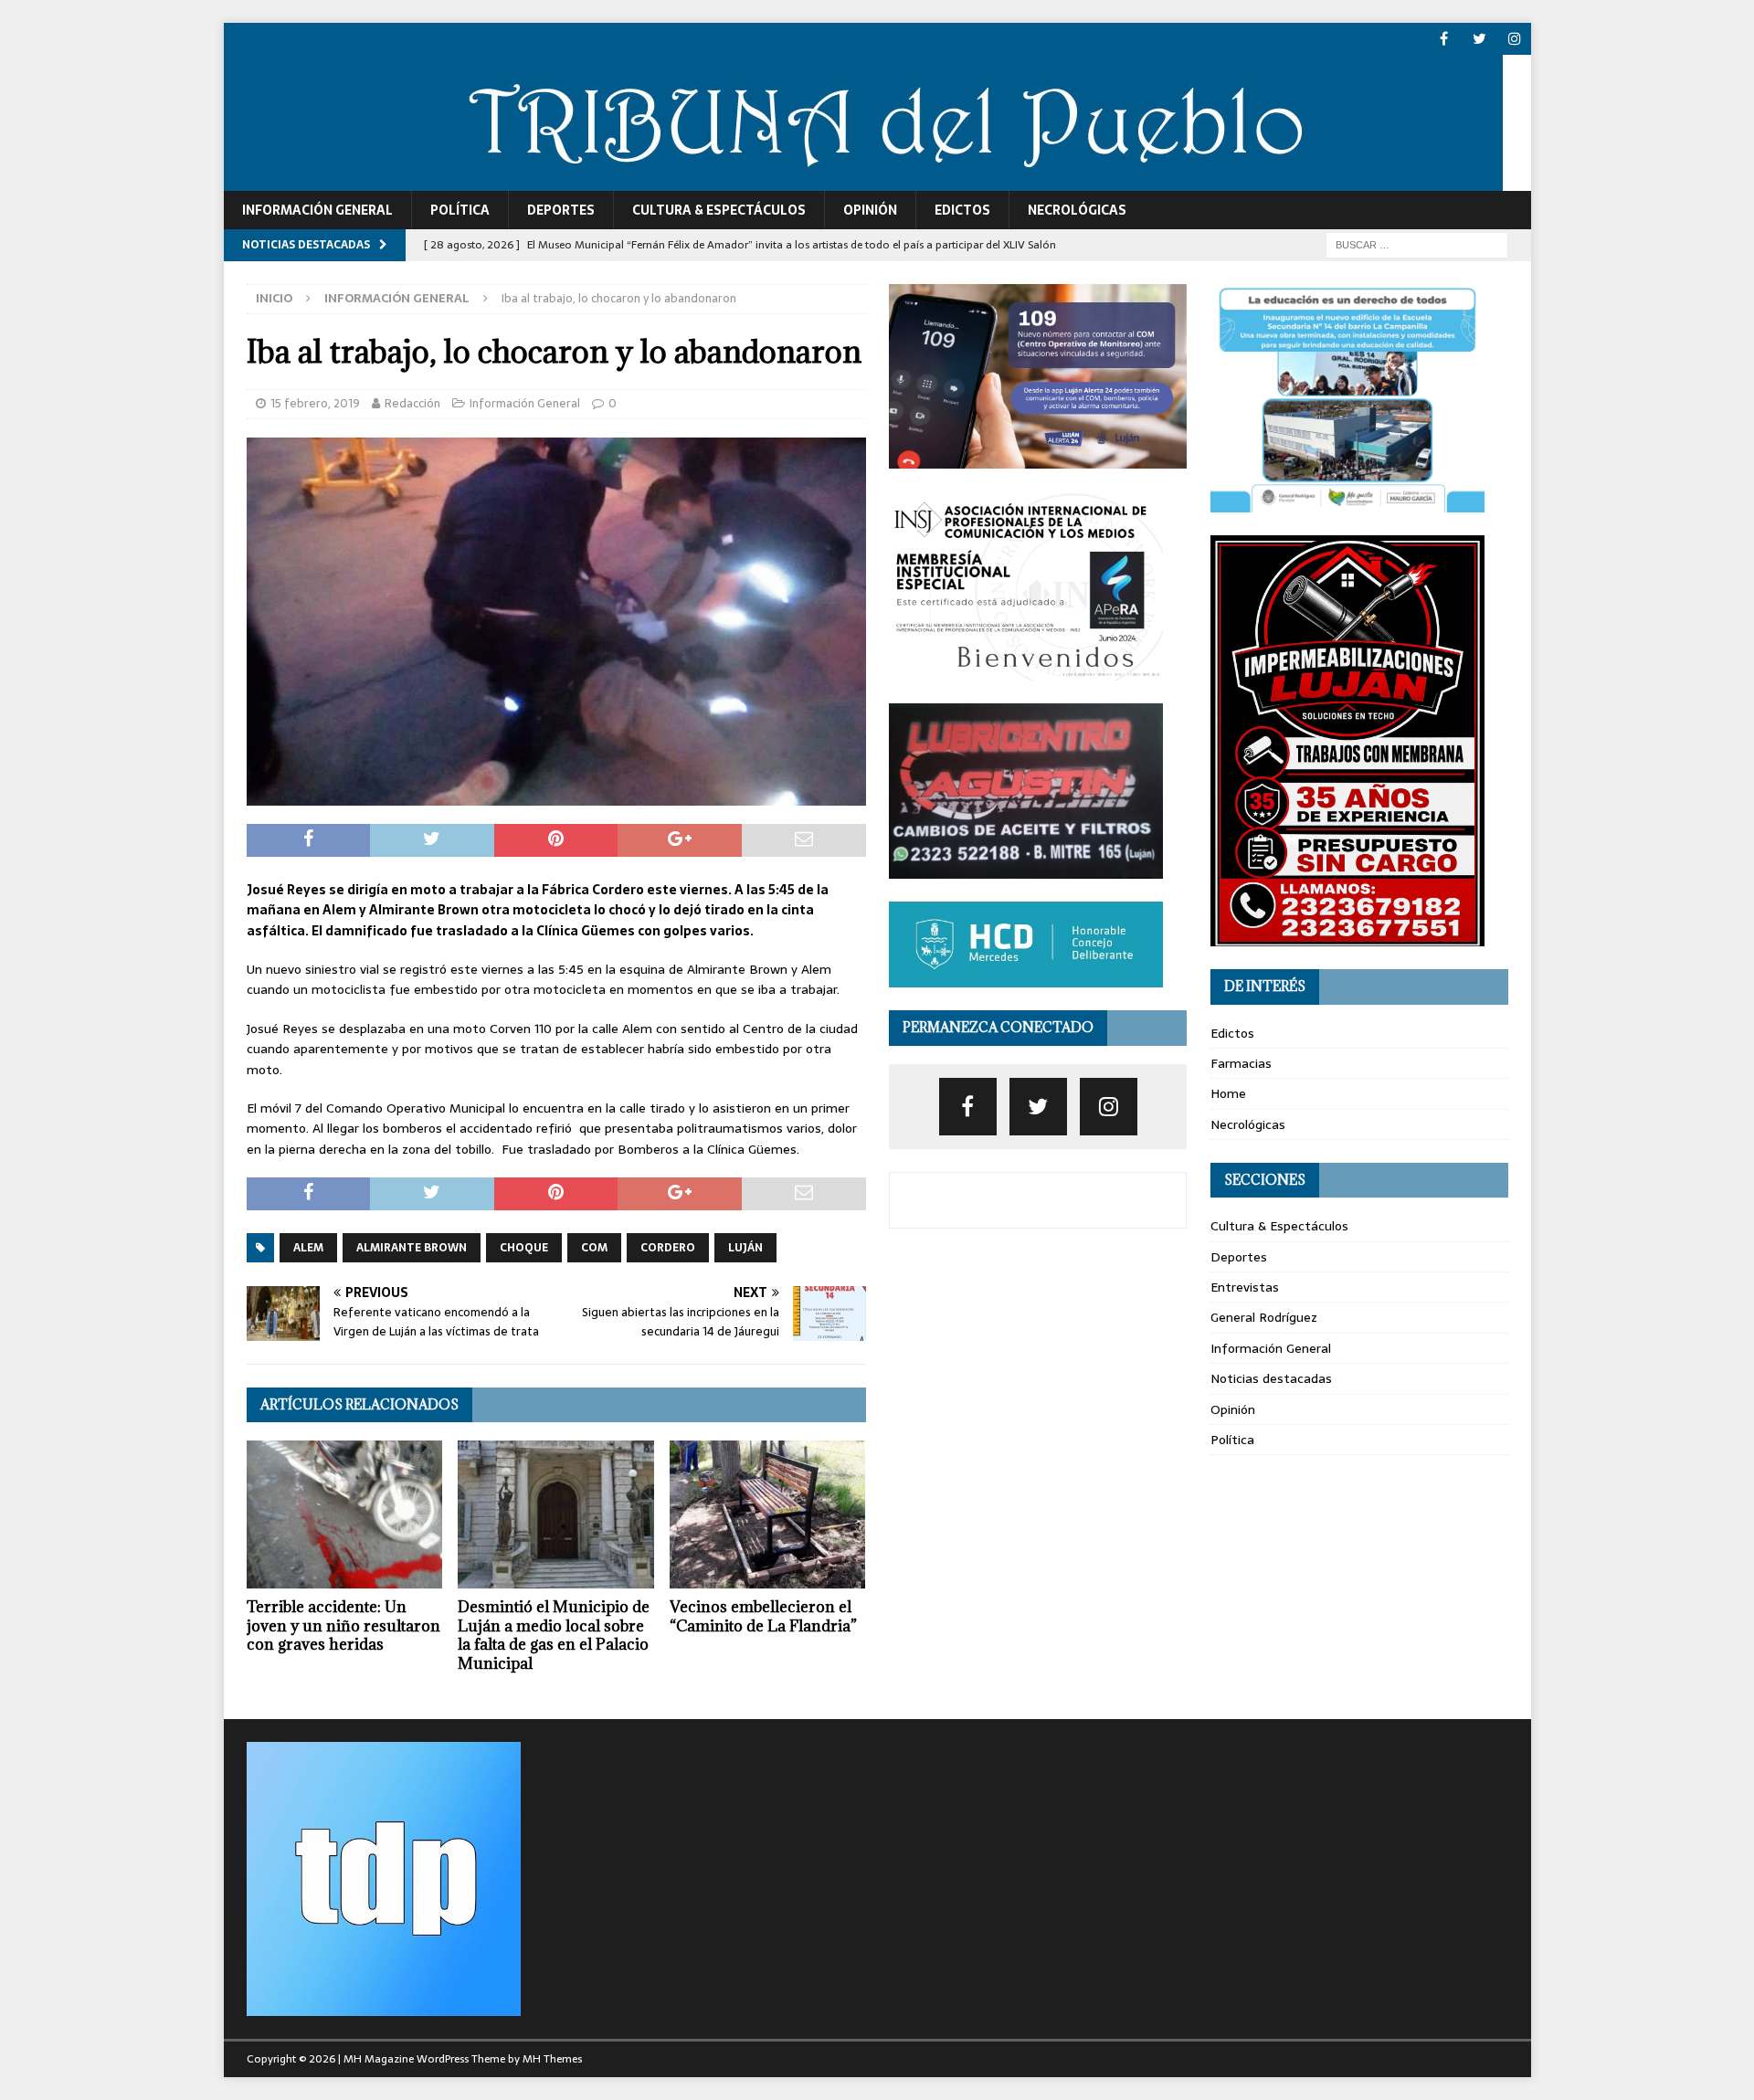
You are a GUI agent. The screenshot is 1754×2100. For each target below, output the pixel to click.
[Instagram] (1515, 39)
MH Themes (552, 2059)
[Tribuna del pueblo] (863, 181)
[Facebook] (1444, 39)
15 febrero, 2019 (315, 403)
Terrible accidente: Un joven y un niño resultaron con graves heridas (343, 1626)
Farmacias (1241, 1063)
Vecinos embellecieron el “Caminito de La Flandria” (763, 1616)
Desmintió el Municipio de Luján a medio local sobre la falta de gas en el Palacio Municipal (554, 1635)
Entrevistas (1245, 1287)
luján (745, 1248)
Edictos (962, 210)
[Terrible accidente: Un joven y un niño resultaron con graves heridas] (345, 1514)
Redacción (412, 403)
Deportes (561, 210)
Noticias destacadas (1271, 1378)
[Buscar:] (1417, 244)
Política (460, 210)
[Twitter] (1479, 39)
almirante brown (412, 1248)
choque (524, 1248)
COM (594, 1248)
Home (1228, 1093)
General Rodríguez (1264, 1317)
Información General (317, 210)
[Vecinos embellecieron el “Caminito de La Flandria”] (768, 1514)
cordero (668, 1248)
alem (308, 1248)
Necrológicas (1077, 210)
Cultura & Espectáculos (719, 210)
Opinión (870, 210)
